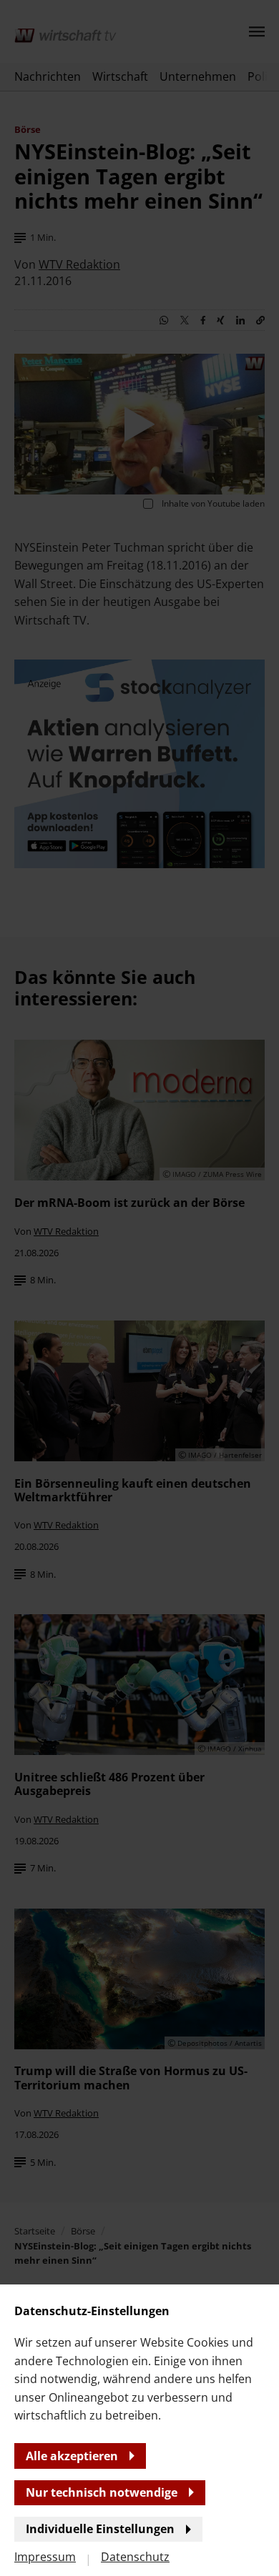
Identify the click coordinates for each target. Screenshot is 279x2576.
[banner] (139, 1288)
